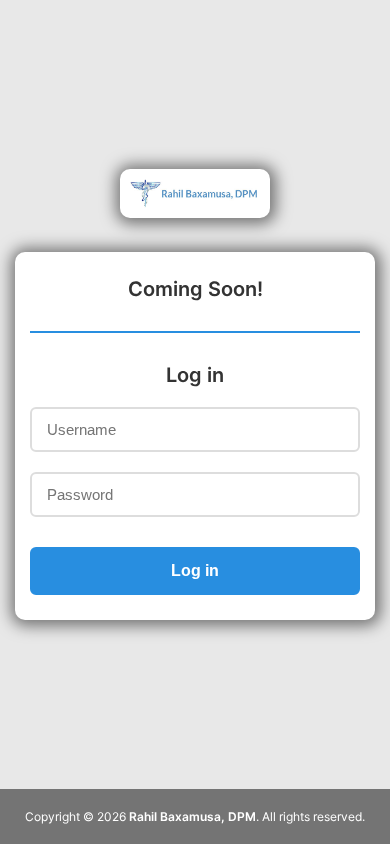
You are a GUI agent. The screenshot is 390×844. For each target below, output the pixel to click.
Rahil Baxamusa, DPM (192, 816)
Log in (195, 570)
